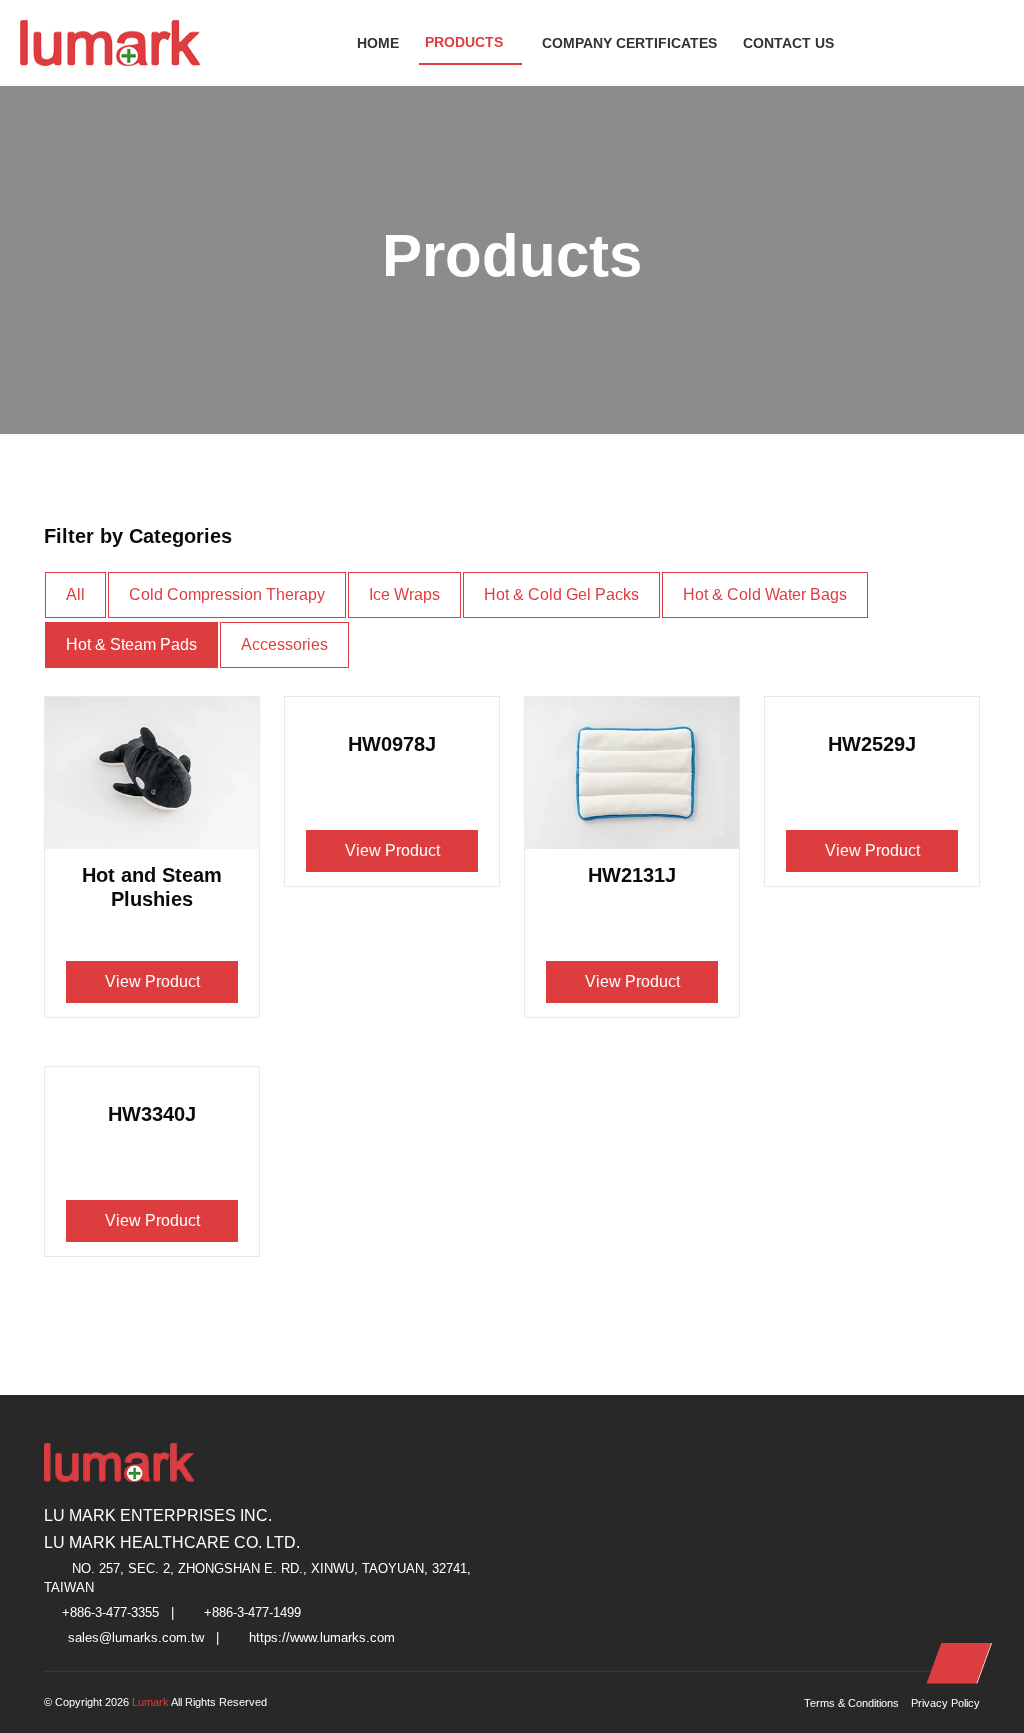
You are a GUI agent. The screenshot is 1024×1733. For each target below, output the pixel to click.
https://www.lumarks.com (322, 1638)
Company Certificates (629, 43)
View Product (152, 981)
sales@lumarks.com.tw (136, 1638)
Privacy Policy (945, 1703)
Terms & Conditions (851, 1703)
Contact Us (788, 43)
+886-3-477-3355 (110, 1613)
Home (378, 43)
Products (464, 42)
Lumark (151, 1702)
